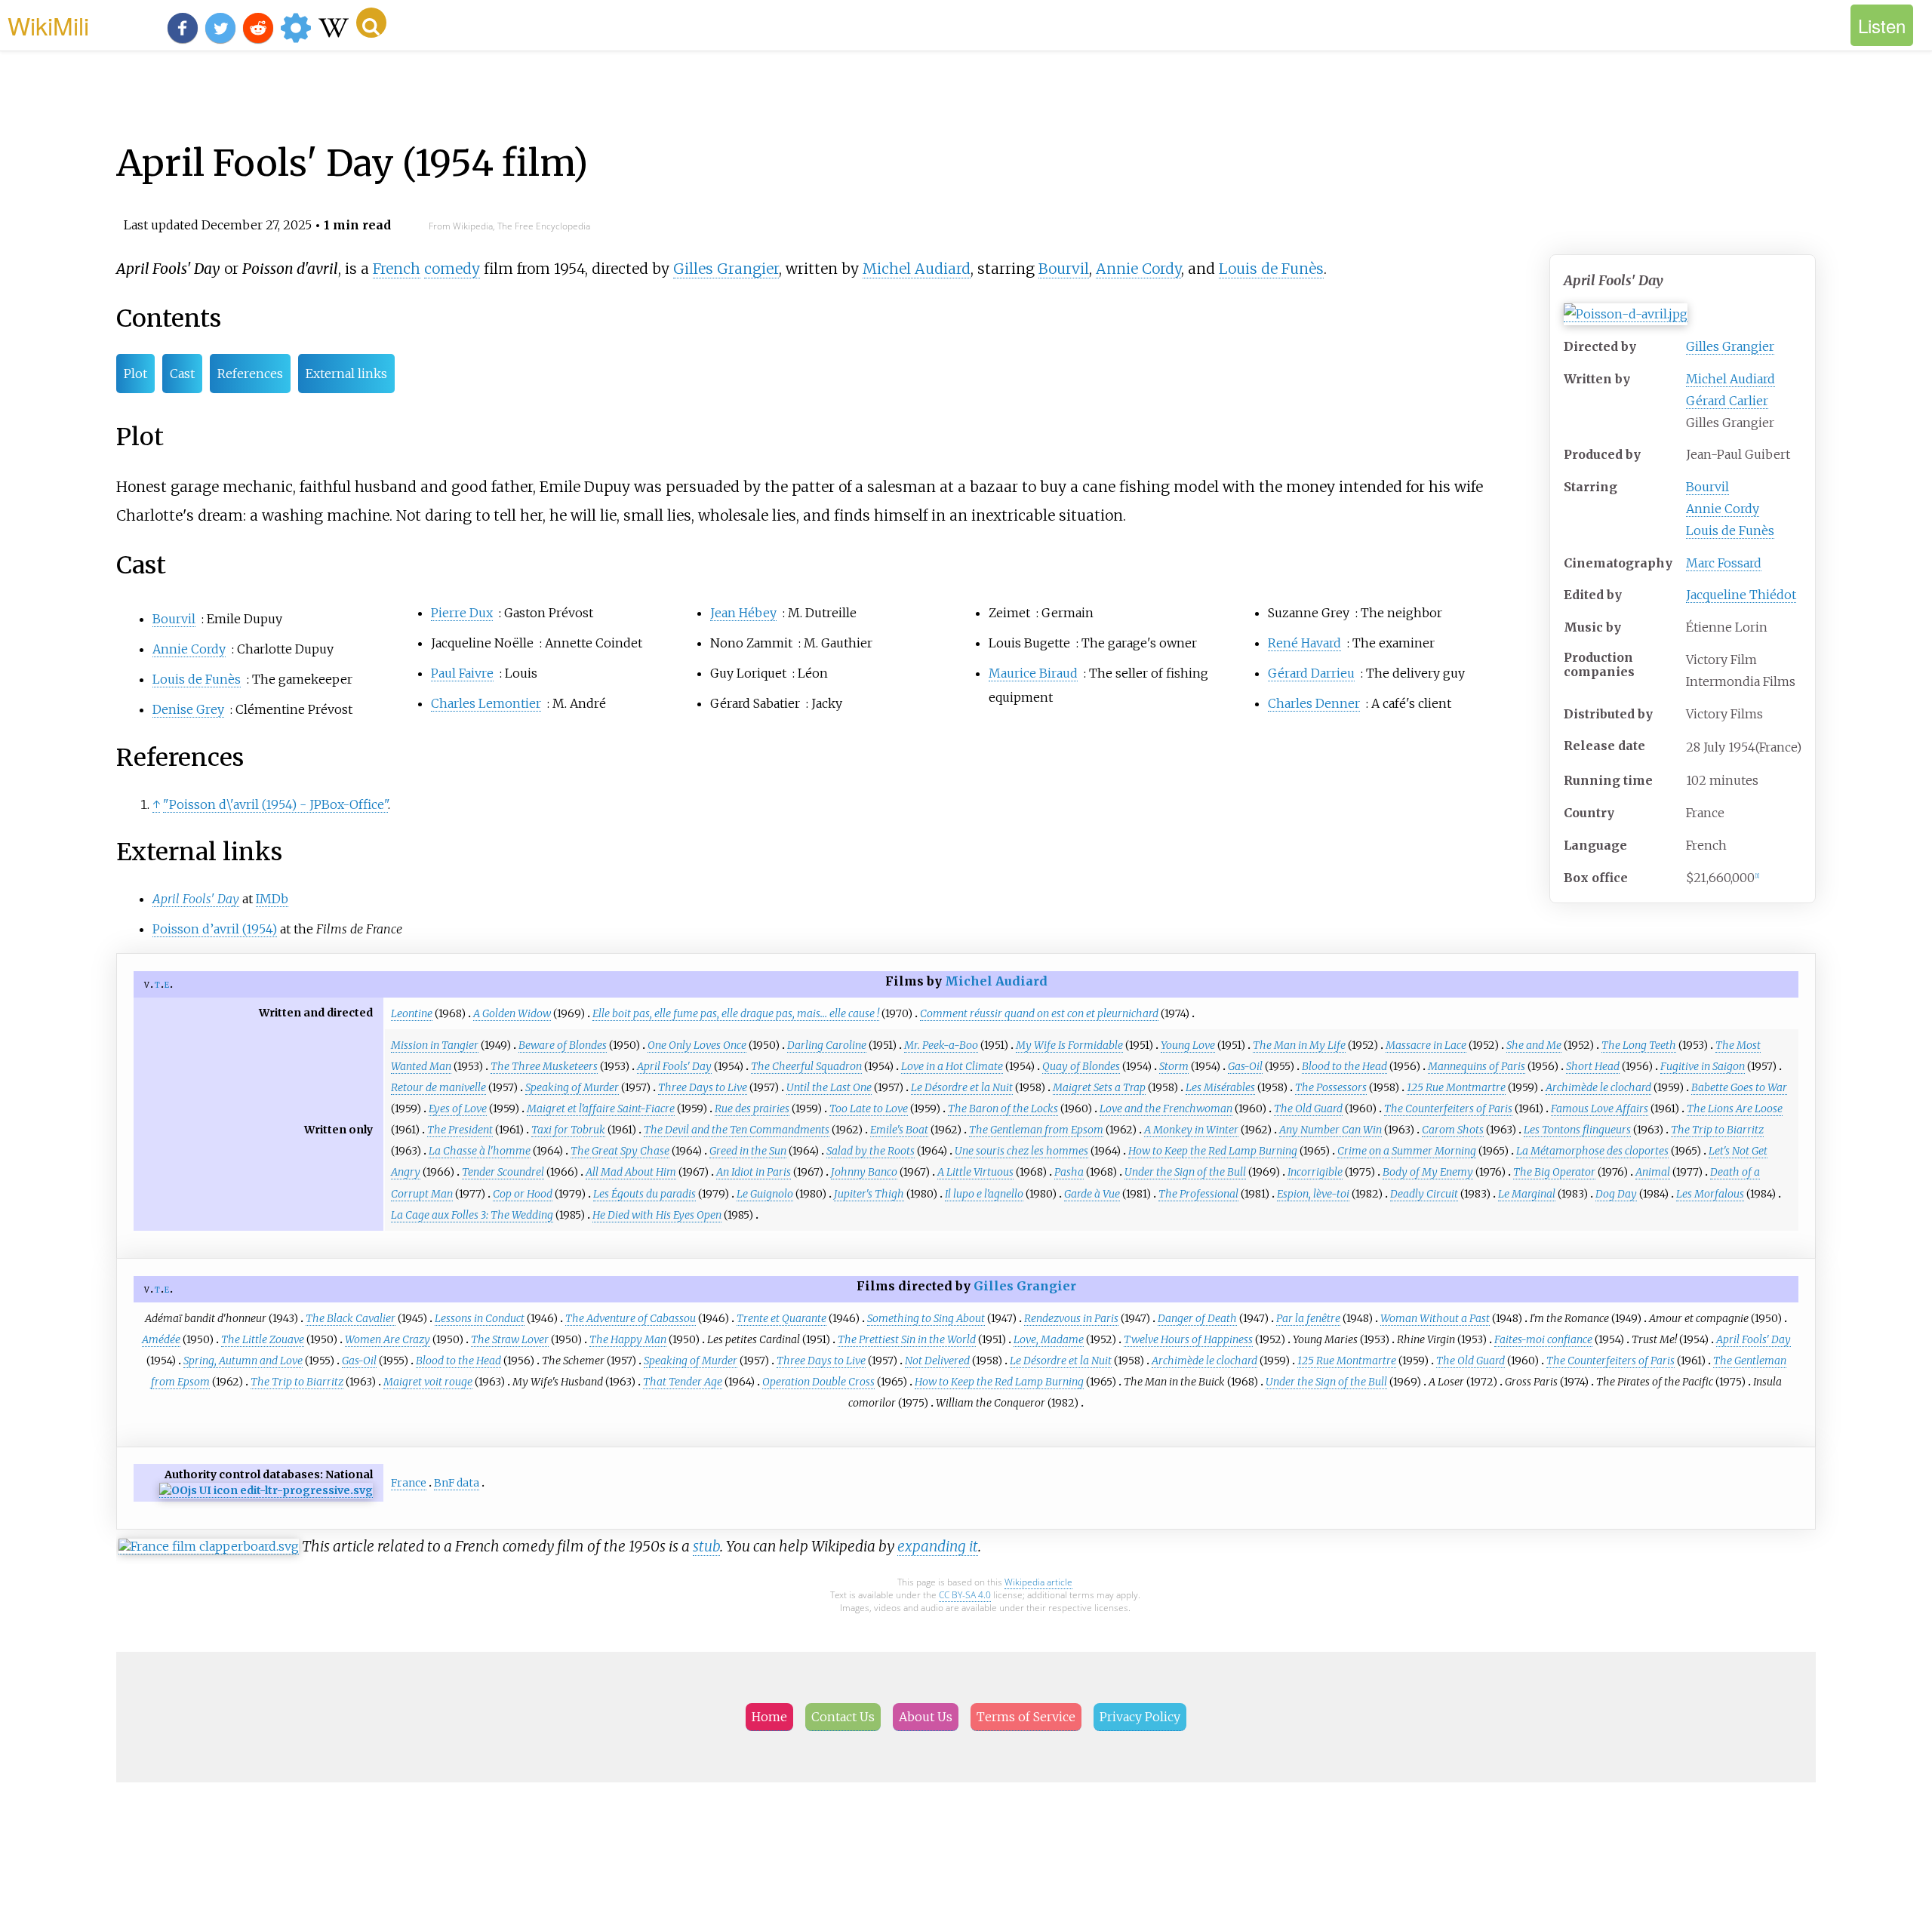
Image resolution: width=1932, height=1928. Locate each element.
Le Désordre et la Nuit (962, 1087)
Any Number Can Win (1331, 1130)
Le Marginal (1527, 1194)
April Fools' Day (674, 1066)
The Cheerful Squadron (806, 1066)
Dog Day (1616, 1194)
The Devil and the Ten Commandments (737, 1130)
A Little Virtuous (975, 1172)
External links (346, 374)
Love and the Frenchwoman (1166, 1109)
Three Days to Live (703, 1087)
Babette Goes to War (1739, 1087)
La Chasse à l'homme (480, 1151)
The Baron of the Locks (1003, 1109)
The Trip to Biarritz (1717, 1130)
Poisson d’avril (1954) (215, 929)
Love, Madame (1049, 1339)
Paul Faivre (462, 673)
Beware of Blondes (563, 1045)
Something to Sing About (926, 1318)
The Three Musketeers (544, 1066)
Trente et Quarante (781, 1318)
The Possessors (1331, 1087)
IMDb (272, 899)
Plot (135, 374)
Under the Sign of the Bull (1185, 1172)
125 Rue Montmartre (1456, 1087)
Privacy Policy (1140, 1717)
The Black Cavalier (351, 1318)
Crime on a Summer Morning (1407, 1151)
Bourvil (1707, 487)
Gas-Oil (1245, 1066)
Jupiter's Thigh (869, 1194)
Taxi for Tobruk (568, 1130)
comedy (452, 269)
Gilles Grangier (1730, 346)
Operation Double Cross (818, 1382)
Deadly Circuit (1424, 1194)
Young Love (1188, 1045)
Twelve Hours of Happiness (1188, 1339)
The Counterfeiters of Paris (1448, 1109)
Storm (1174, 1066)
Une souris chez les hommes (1021, 1151)
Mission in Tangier (435, 1045)
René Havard (1304, 643)
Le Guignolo (765, 1194)
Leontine (412, 1013)
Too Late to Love (869, 1109)
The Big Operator (1554, 1172)
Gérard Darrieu (1311, 673)
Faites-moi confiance (1543, 1339)
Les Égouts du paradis (645, 1194)
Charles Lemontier (486, 703)
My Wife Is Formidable (1069, 1045)
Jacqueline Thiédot (1741, 595)
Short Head (1593, 1066)
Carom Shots (1453, 1130)
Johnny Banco (864, 1172)
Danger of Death (1197, 1318)
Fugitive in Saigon (1703, 1066)
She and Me (1534, 1045)
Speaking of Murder (572, 1087)
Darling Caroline (827, 1045)
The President (460, 1130)
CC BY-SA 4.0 (965, 1595)
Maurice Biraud (1033, 673)
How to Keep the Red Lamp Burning (1213, 1151)
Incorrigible (1315, 1172)
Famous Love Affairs (1600, 1109)
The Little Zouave (263, 1339)
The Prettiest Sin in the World (907, 1339)
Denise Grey (188, 709)
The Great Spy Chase (620, 1151)
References (250, 374)
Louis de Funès (1730, 530)
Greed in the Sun (748, 1151)
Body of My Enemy (1428, 1172)
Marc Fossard (1724, 563)
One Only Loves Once (697, 1045)
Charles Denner (1314, 703)
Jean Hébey (743, 613)
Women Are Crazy (388, 1339)
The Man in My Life (1299, 1045)
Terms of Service (1026, 1717)
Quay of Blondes (1081, 1066)
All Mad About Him (631, 1172)
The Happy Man (628, 1339)
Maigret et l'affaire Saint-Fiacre (601, 1109)
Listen (1882, 25)
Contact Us (843, 1717)
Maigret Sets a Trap (1099, 1087)
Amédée (161, 1339)
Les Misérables (1220, 1087)
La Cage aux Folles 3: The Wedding (472, 1215)
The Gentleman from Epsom (1036, 1130)
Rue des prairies (752, 1109)
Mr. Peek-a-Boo (941, 1045)
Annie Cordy (1723, 509)
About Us (926, 1717)
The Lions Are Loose (1735, 1109)
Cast (182, 374)
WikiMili (48, 25)
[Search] (371, 23)
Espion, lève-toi (1313, 1194)
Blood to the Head (1344, 1066)
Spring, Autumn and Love (243, 1361)
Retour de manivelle (438, 1087)
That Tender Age (683, 1382)
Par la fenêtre (1308, 1318)
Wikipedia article (1038, 1582)
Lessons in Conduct (480, 1318)
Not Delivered (937, 1361)
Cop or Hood (523, 1194)
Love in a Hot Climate (952, 1066)
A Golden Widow (512, 1013)
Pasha (1069, 1172)
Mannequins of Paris (1477, 1066)
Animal (1653, 1172)
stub (706, 1546)
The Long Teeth (1639, 1045)
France (409, 1483)
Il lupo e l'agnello (984, 1194)
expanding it (938, 1546)
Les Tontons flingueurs (1577, 1130)
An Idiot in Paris (754, 1172)
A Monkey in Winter (1191, 1130)
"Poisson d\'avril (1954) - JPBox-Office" (275, 804)
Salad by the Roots (871, 1151)
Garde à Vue (1092, 1194)
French (397, 269)
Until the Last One (829, 1087)
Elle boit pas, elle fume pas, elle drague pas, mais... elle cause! (736, 1013)
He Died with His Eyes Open (657, 1215)
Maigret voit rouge (428, 1382)
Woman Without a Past (1435, 1318)
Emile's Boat (899, 1130)
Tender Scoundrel (503, 1172)
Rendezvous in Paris (1071, 1318)
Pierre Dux (462, 613)
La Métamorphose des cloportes (1592, 1151)
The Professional (1198, 1194)
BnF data (457, 1483)
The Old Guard (1308, 1109)
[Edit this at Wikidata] (266, 1491)
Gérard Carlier (1727, 401)
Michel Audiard (1730, 379)
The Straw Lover (510, 1339)
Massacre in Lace (1426, 1045)
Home (769, 1717)
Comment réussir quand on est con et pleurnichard (1039, 1013)
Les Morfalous (1710, 1194)
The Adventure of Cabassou (631, 1318)
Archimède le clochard (1598, 1087)
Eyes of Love (458, 1109)
